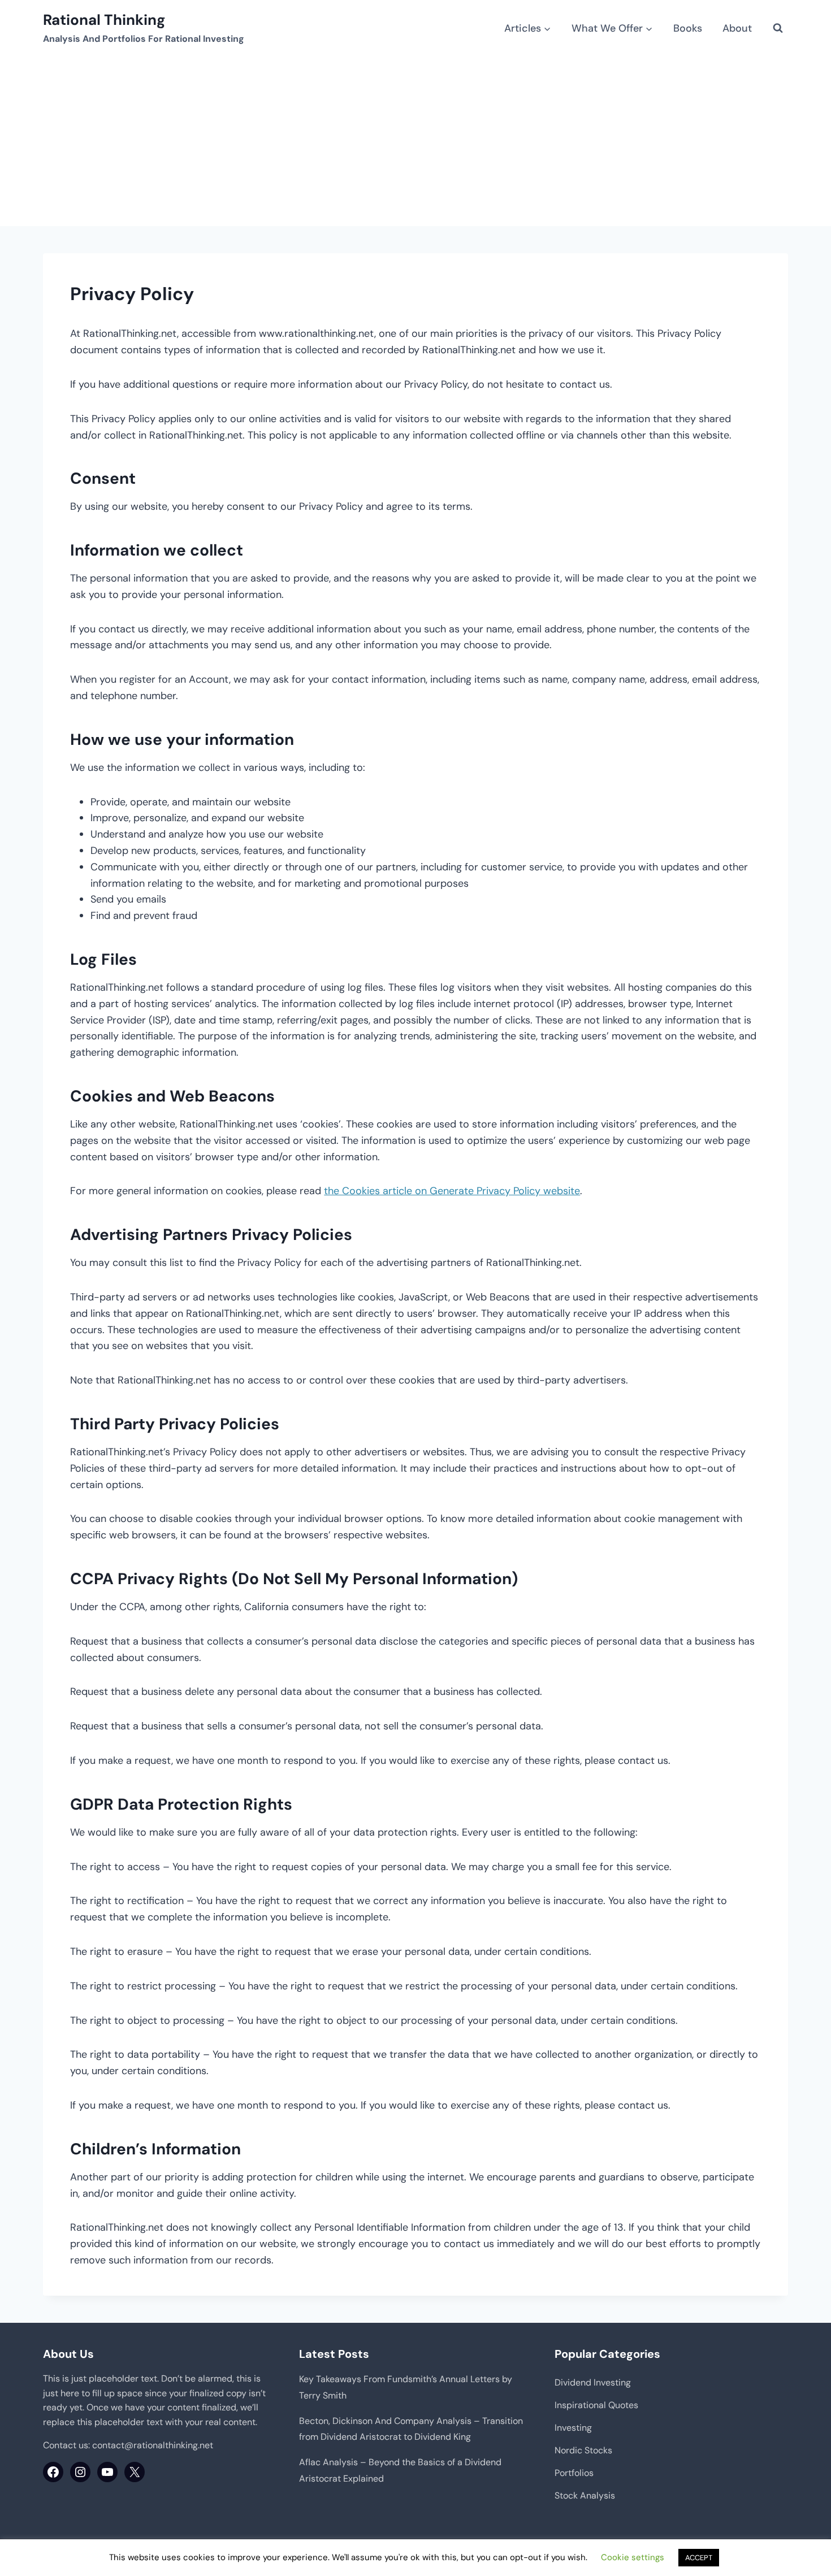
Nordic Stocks (583, 2450)
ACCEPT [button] (699, 2558)
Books (688, 28)
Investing (573, 2428)
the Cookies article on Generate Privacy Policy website (452, 1191)
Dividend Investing (593, 2382)
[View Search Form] (778, 28)
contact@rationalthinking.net (153, 2445)
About (737, 28)
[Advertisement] (415, 141)
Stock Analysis (585, 2495)
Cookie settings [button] (633, 2557)
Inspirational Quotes (596, 2405)
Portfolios (574, 2473)
